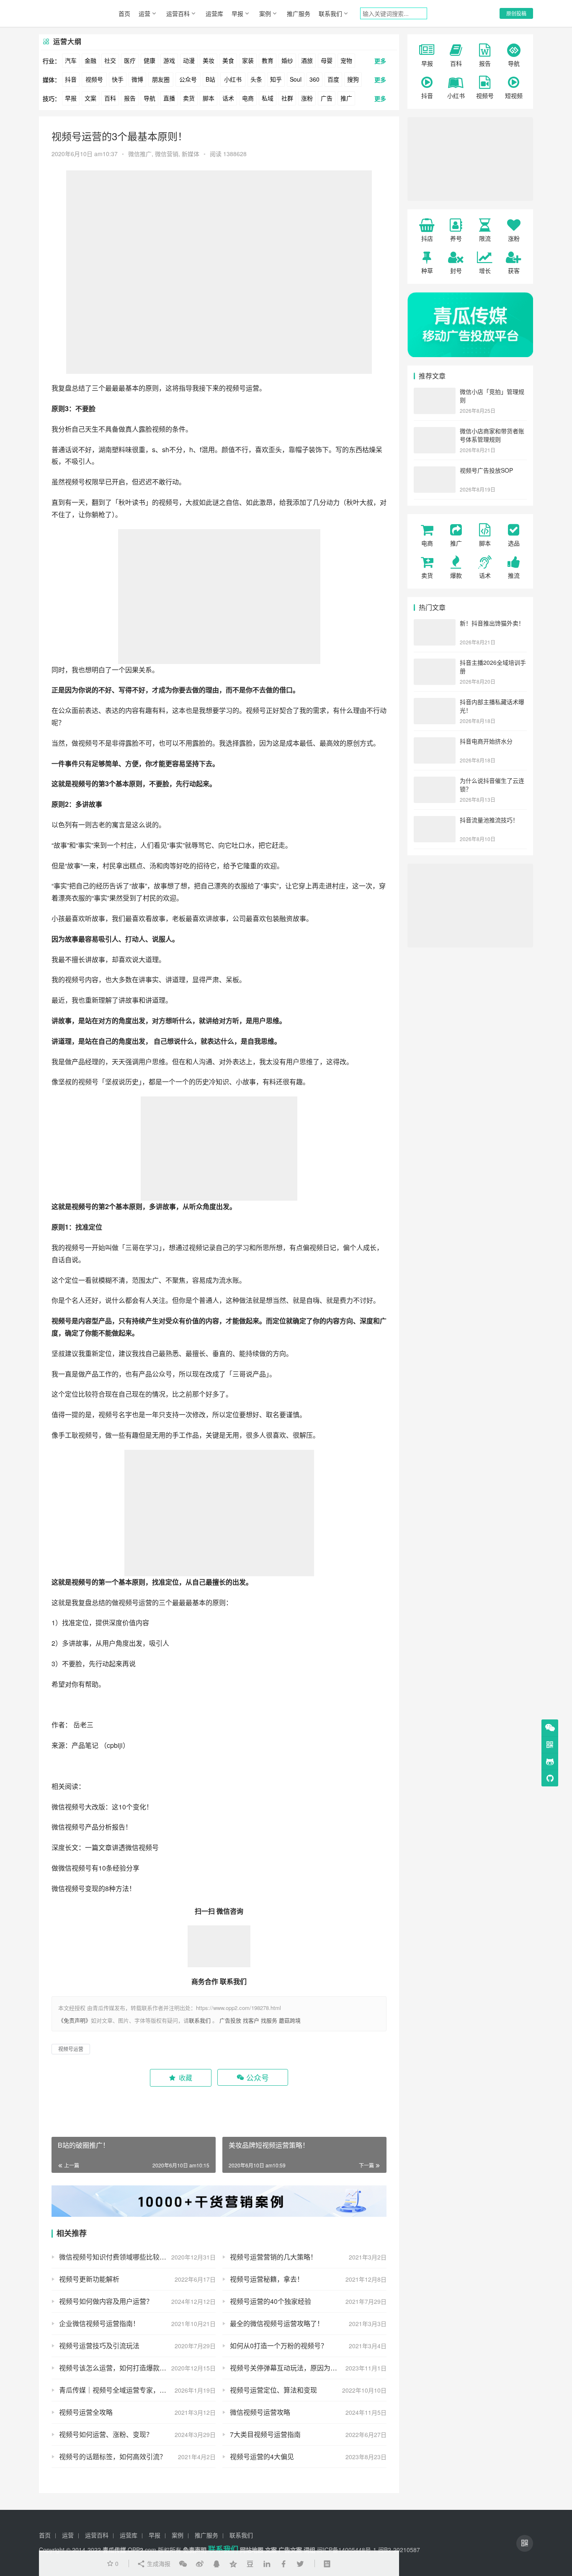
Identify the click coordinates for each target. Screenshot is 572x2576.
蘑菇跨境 (290, 2020)
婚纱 (287, 60)
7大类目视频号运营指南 (265, 2434)
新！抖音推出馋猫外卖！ (492, 623)
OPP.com (142, 2550)
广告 (327, 98)
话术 (228, 98)
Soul (296, 79)
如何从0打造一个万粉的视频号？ (279, 2346)
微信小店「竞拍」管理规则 (492, 396)
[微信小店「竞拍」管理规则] (435, 392)
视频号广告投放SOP (486, 470)
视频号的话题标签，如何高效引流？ (113, 2456)
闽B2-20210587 (399, 2550)
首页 (124, 13)
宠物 (346, 60)
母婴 (327, 60)
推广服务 (299, 13)
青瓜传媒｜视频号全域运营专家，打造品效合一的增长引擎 (137, 2390)
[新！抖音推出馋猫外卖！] (435, 624)
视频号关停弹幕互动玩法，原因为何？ (287, 2368)
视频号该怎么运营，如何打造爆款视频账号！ (126, 2368)
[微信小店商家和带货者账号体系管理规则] (435, 432)
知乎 (276, 79)
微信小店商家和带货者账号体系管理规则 (492, 435)
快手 (118, 79)
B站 (210, 79)
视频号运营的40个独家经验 (271, 2301)
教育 (268, 60)
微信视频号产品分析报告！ (93, 1827)
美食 (228, 60)
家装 (248, 60)
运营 (144, 13)
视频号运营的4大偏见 (262, 2456)
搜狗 (353, 79)
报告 (130, 98)
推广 (346, 98)
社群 (287, 98)
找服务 (269, 2020)
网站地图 (252, 2550)
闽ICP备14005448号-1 (347, 2550)
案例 (265, 13)
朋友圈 (161, 79)
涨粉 (307, 98)
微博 (137, 79)
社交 (110, 60)
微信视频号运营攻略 (260, 2412)
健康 (149, 60)
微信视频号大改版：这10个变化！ (103, 1807)
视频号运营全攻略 (86, 2412)
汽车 (71, 60)
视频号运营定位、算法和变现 (273, 2390)
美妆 (209, 60)
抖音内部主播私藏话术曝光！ (492, 706)
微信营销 (167, 154)
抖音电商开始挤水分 (486, 741)
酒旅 (307, 60)
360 (314, 79)
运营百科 (178, 13)
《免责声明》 (75, 2020)
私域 (268, 98)
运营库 (214, 13)
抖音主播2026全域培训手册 (493, 667)
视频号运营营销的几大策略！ (273, 2257)
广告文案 (290, 2550)
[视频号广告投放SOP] (435, 471)
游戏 (169, 60)
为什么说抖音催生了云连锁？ (492, 785)
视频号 (94, 79)
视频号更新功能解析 (89, 2279)
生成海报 (158, 2563)
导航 (149, 98)
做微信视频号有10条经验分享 (96, 1868)
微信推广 (140, 154)
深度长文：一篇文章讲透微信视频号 (106, 1847)
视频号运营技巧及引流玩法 (99, 2346)
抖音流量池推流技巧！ (489, 820)
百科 (110, 98)
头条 (256, 79)
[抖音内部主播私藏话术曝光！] (435, 703)
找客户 (251, 2020)
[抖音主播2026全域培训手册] (435, 663)
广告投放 (230, 2020)
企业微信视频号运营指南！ (99, 2323)
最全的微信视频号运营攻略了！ (277, 2323)
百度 (333, 79)
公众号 (188, 79)
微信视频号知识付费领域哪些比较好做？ (119, 2257)
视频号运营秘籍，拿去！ (267, 2279)
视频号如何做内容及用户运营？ (106, 2301)
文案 (90, 98)
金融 (90, 60)
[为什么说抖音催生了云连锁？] (435, 781)
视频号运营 (242, 388)
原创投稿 (516, 13)
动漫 (189, 60)
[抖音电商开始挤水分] (435, 742)
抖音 (71, 79)
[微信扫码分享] (183, 2563)
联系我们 (330, 13)
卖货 (189, 98)
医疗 (130, 60)
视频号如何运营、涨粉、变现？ (106, 2434)
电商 (248, 98)
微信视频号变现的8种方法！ (94, 1888)
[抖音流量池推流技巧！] (435, 821)
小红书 (233, 79)
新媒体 (191, 154)
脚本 (209, 98)
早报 (237, 13)
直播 (169, 98)
